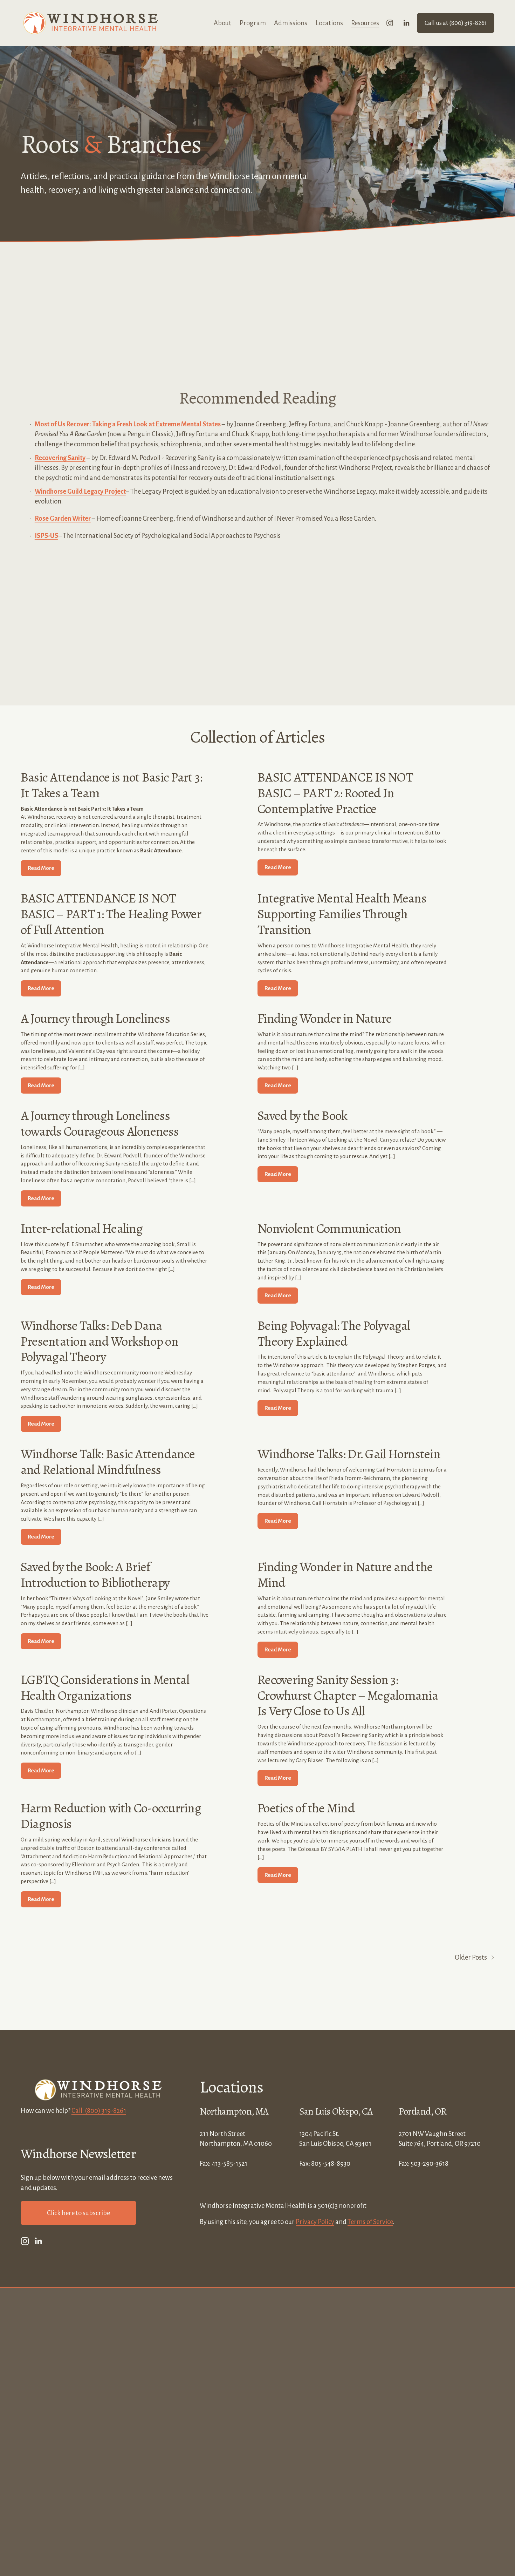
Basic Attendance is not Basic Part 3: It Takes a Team (111, 785)
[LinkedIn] (406, 23)
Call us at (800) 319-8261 (456, 23)
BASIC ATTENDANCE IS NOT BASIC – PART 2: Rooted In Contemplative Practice (335, 793)
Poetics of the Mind (306, 1808)
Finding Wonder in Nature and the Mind (345, 1575)
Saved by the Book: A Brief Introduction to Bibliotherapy (95, 1575)
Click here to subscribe (78, 2213)
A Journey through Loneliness (95, 1018)
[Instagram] (390, 23)
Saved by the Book (302, 1115)
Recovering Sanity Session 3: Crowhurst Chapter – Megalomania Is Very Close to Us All (348, 1695)
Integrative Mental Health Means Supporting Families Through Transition (342, 914)
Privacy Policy (315, 2222)
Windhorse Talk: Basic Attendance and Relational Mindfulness (108, 1462)
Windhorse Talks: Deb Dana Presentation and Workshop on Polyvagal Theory (99, 1341)
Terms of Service (370, 2222)
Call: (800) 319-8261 (99, 2111)
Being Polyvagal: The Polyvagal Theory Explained (334, 1333)
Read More (41, 868)
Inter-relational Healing (82, 1228)
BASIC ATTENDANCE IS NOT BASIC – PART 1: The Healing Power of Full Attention (111, 914)
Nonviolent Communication (329, 1228)
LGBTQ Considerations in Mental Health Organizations (105, 1688)
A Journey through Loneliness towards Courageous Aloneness (100, 1123)
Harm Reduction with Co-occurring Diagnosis (111, 1816)
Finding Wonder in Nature (325, 1018)
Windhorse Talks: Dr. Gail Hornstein (349, 1454)
